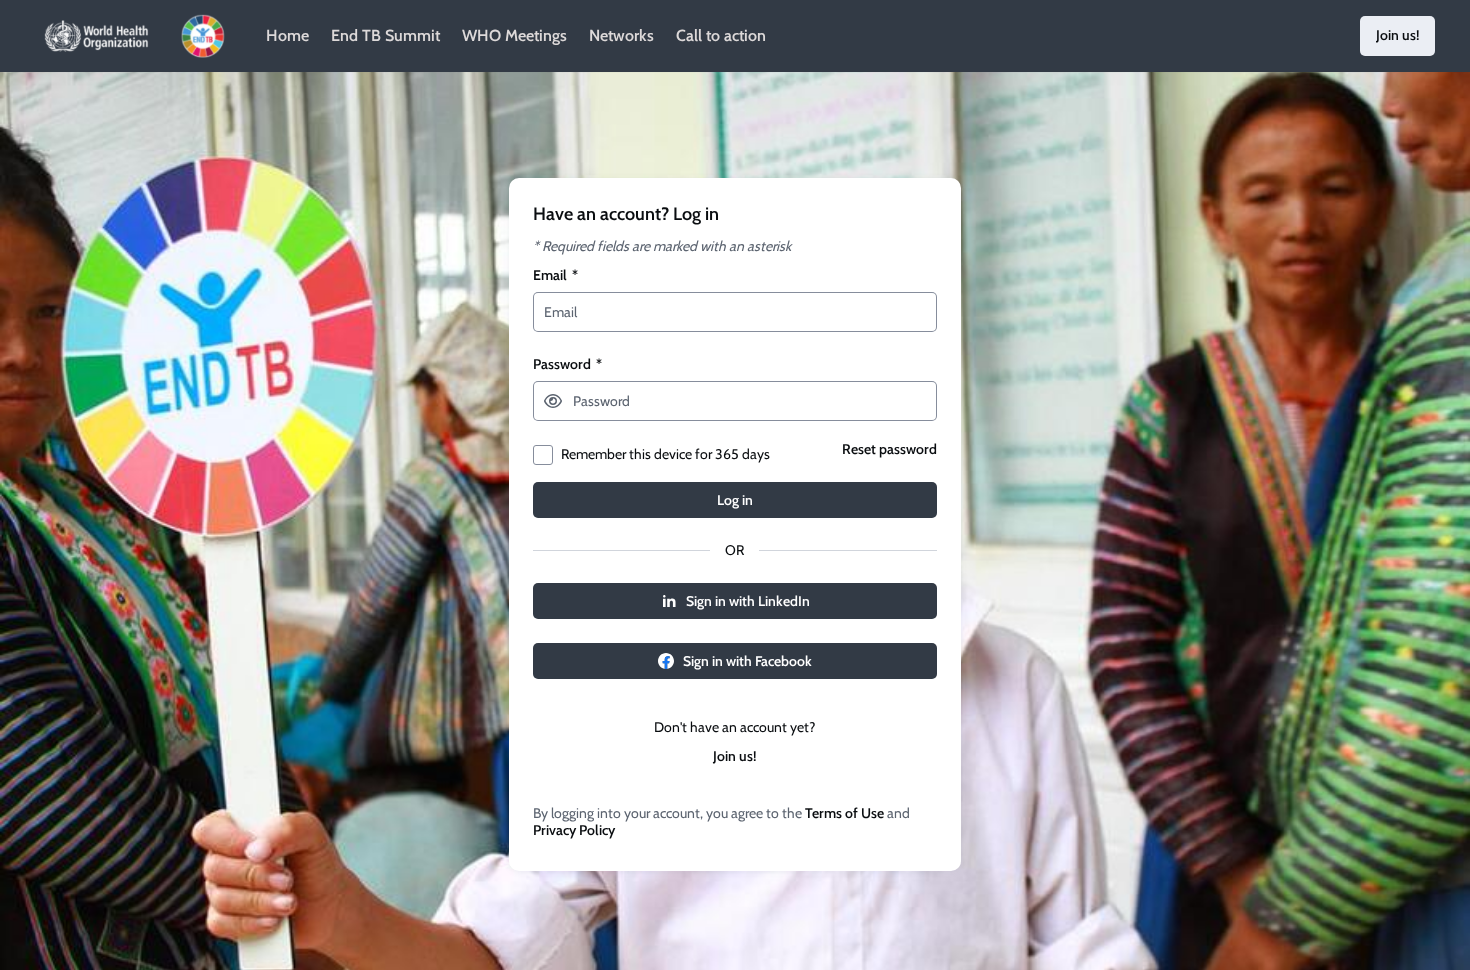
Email (555, 275)
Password (567, 364)
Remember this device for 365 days (665, 454)
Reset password (889, 449)
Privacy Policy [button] (574, 830)
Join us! (734, 756)
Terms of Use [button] (844, 813)
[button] (553, 401)
